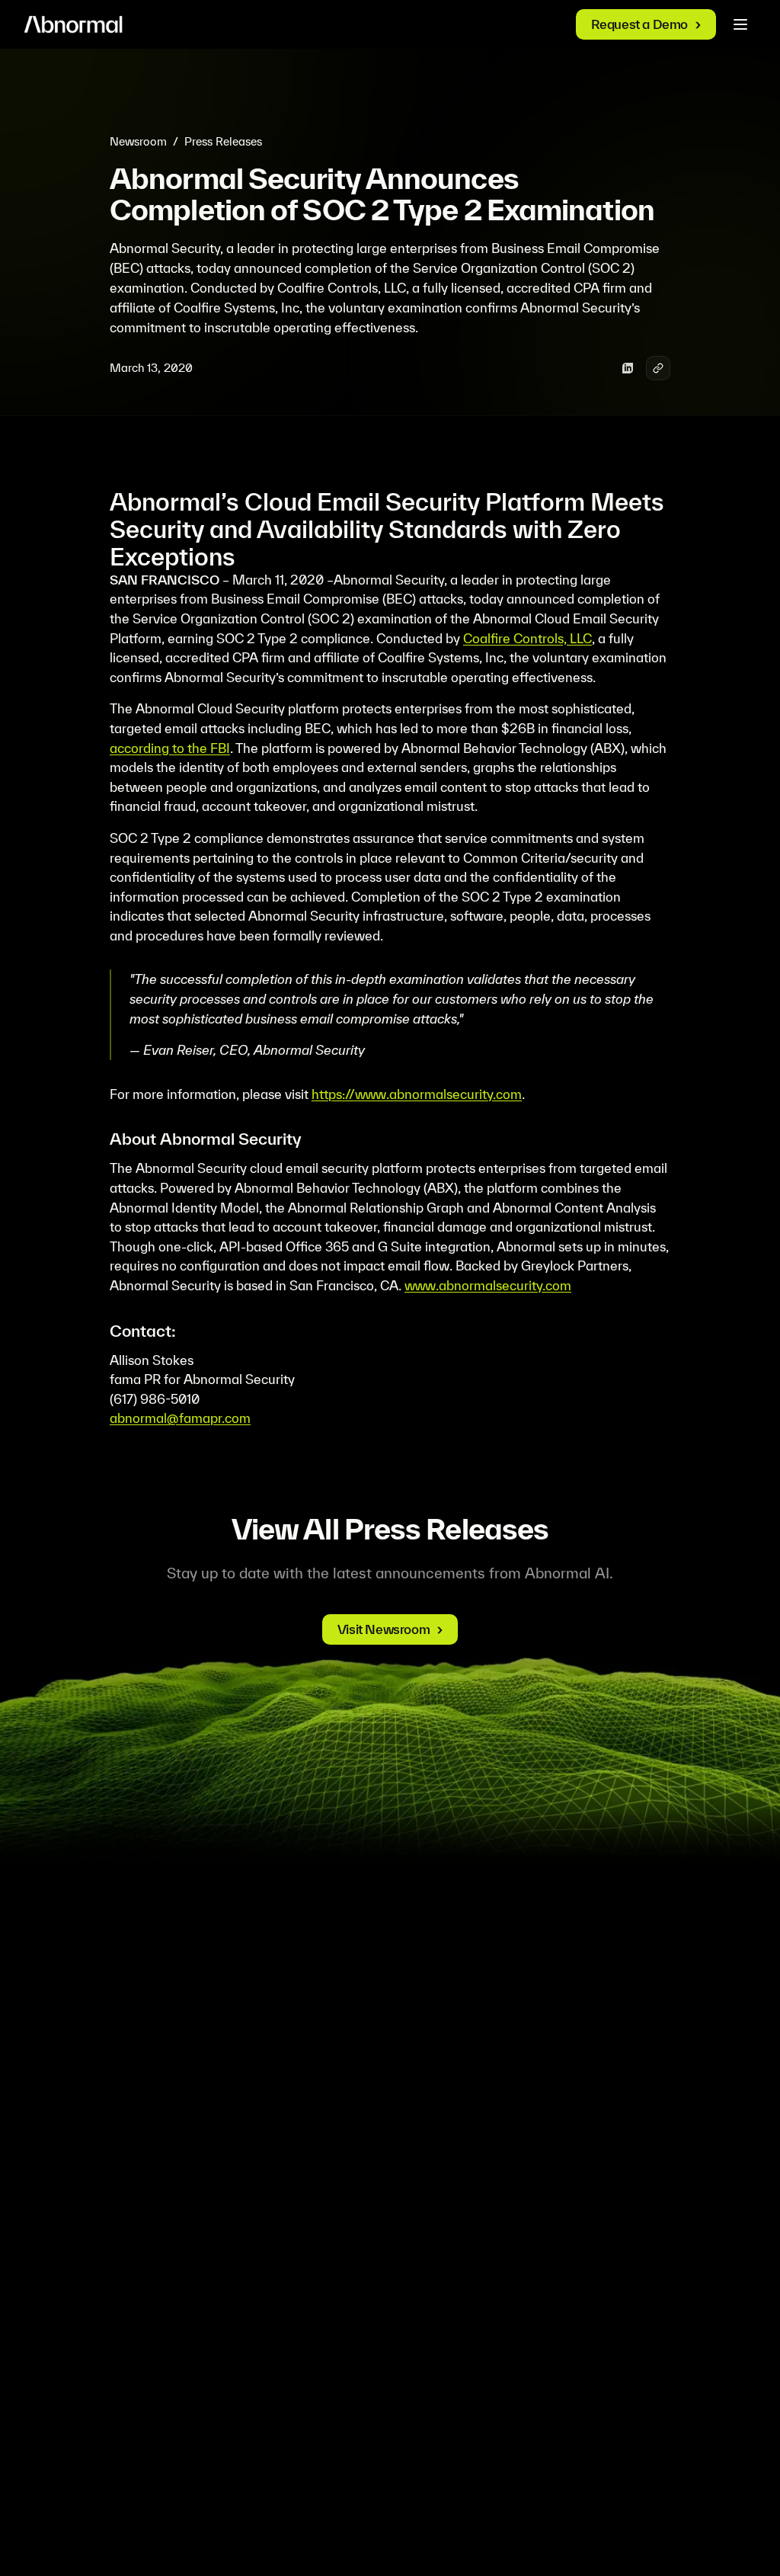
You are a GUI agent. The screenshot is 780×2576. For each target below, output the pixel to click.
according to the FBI (170, 748)
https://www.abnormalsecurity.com (417, 1094)
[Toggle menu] (740, 24)
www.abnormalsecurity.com (488, 1285)
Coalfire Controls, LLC (527, 638)
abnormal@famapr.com (180, 1418)
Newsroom (138, 141)
